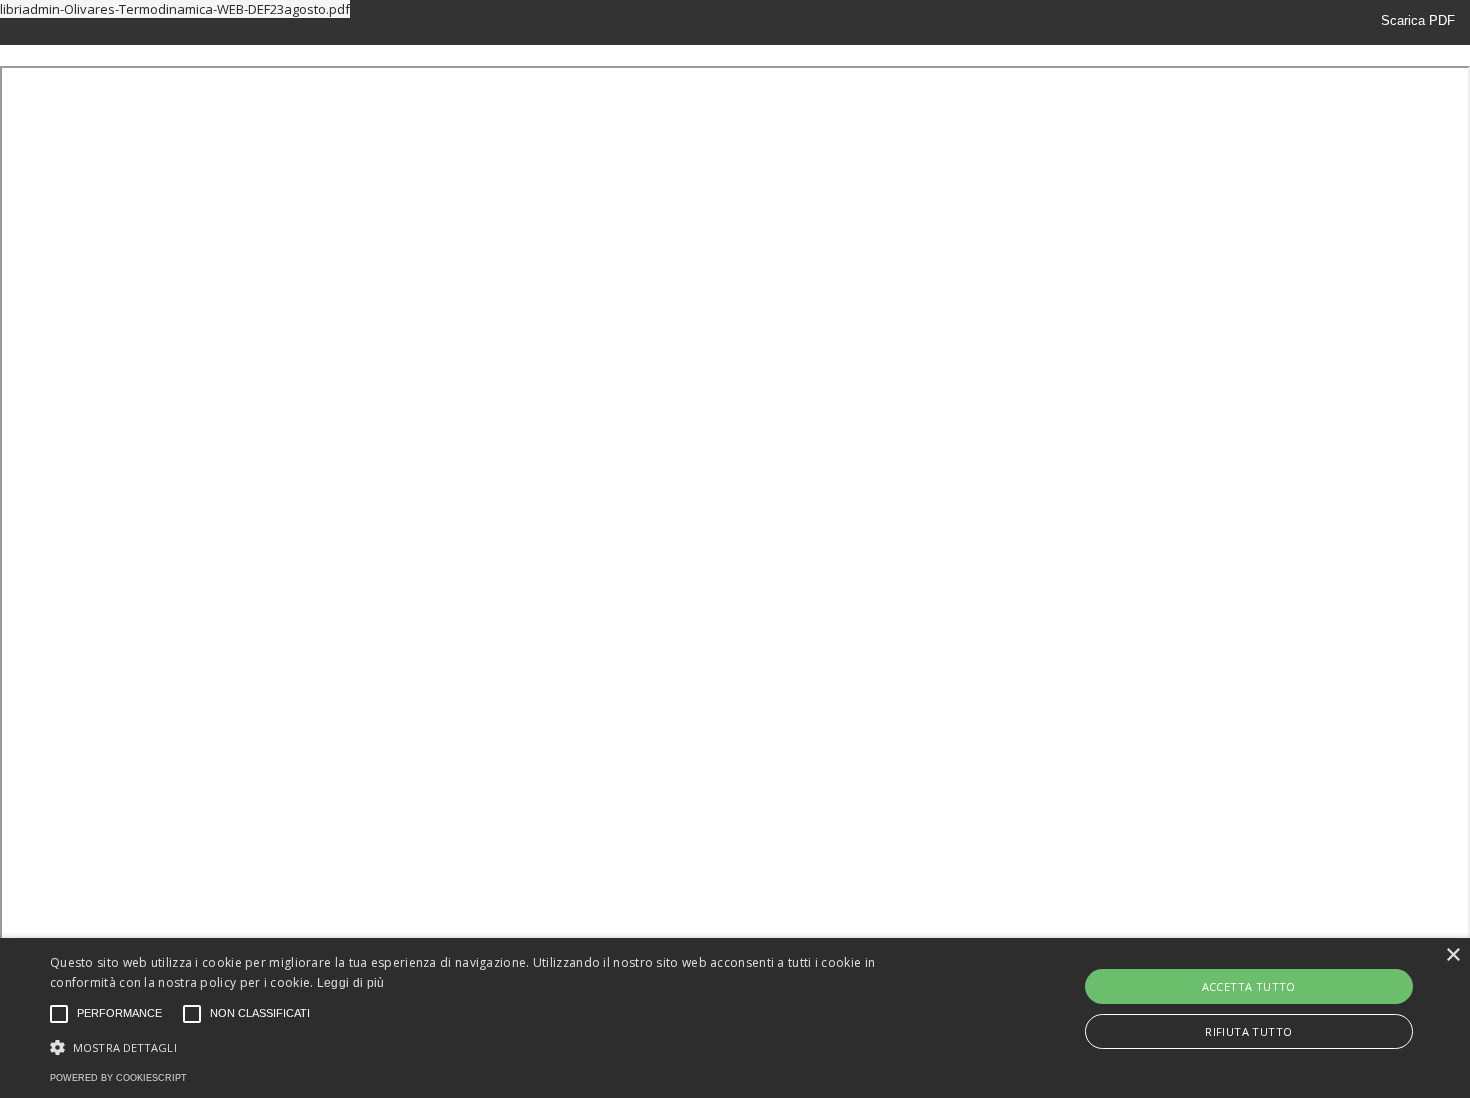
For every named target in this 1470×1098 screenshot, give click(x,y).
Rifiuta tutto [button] (1248, 1031)
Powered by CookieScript (118, 1078)
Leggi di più (351, 983)
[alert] (735, 1018)
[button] (495, 1046)
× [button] (1452, 955)
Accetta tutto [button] (1249, 986)
